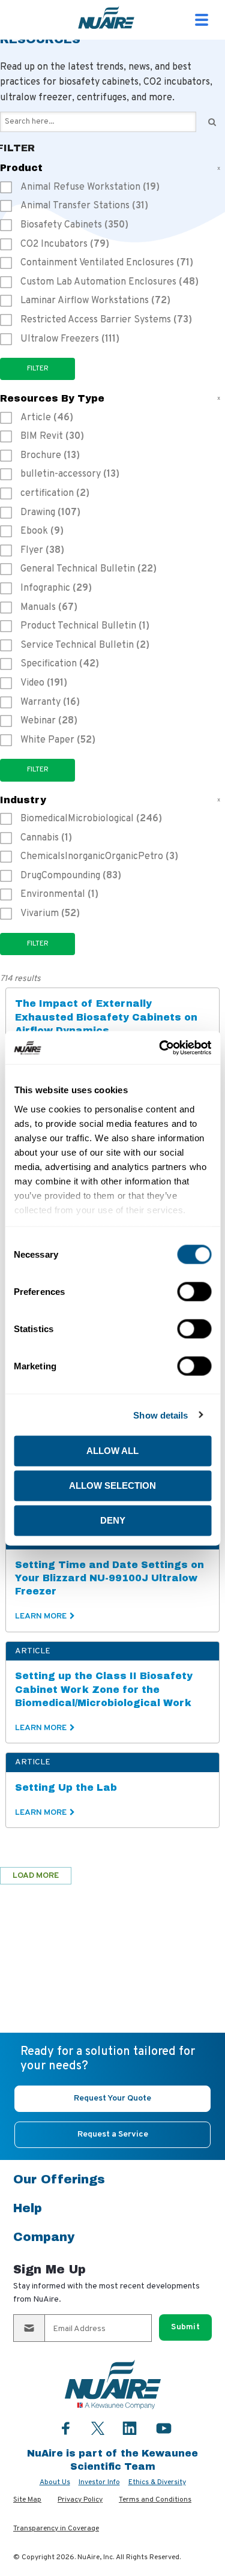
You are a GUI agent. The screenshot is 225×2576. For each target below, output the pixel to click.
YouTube (164, 2428)
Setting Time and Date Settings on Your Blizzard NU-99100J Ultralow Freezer (109, 1578)
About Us (55, 2482)
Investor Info (99, 2482)
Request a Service (113, 2134)
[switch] (194, 1292)
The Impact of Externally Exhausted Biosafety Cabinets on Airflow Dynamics (106, 1017)
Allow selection (112, 1486)
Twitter (98, 2427)
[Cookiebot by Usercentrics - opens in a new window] (160, 1048)
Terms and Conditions (155, 2500)
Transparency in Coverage (56, 2529)
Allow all (112, 1451)
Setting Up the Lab (66, 1787)
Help (28, 2208)
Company (44, 2237)
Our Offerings (59, 2179)
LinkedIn (130, 2428)
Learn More (41, 1616)
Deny (113, 1520)
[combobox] (98, 122)
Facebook (66, 2428)
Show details (160, 1415)
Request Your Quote (112, 2098)
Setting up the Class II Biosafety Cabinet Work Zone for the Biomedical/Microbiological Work (104, 1689)
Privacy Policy (80, 2500)
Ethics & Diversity (157, 2482)
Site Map (27, 2500)
